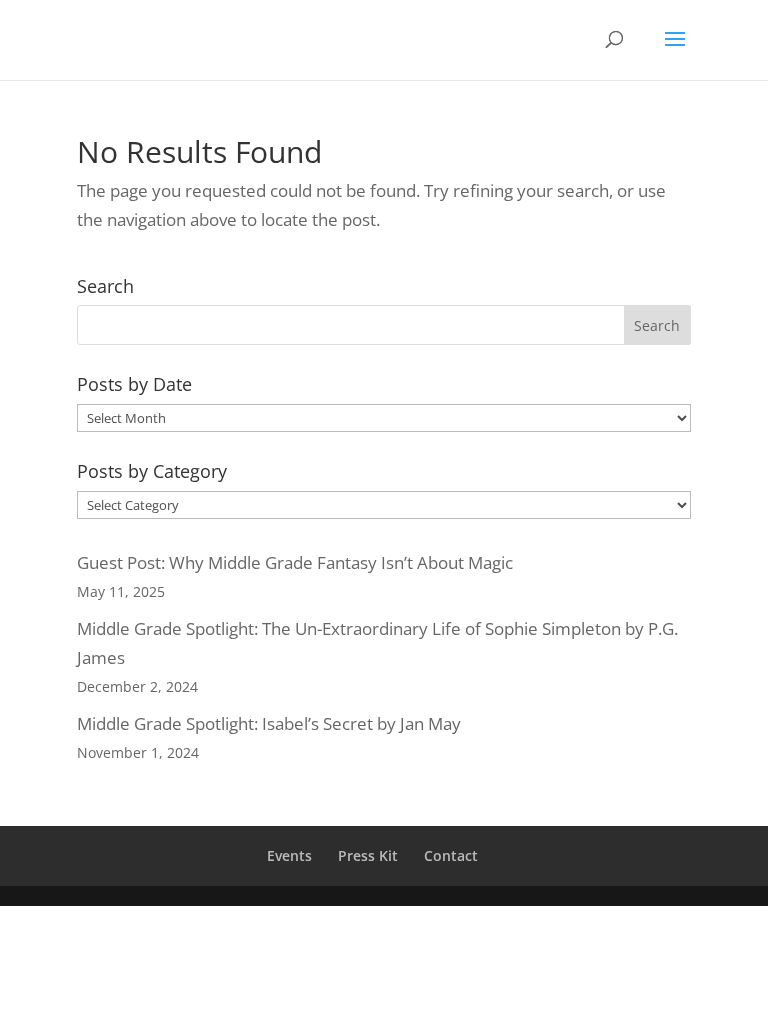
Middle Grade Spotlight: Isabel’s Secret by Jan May (269, 723)
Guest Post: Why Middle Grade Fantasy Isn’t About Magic (295, 562)
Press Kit (368, 855)
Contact (451, 855)
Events (289, 855)
